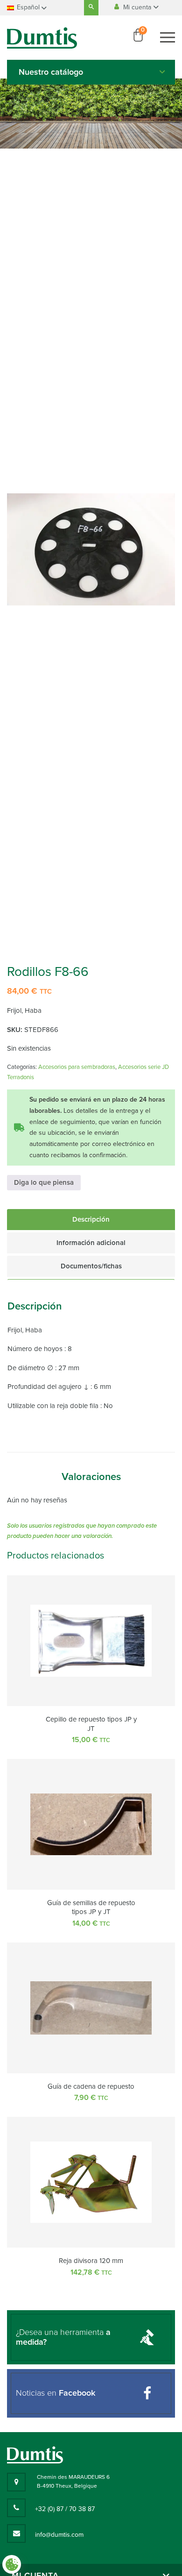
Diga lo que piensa (44, 1182)
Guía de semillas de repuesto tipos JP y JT (91, 1907)
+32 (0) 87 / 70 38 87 (65, 2509)
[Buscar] (91, 8)
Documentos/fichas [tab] (91, 1266)
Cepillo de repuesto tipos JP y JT (91, 1724)
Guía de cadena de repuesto (91, 2086)
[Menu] (168, 37)
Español (28, 7)
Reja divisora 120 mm (91, 2261)
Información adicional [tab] (91, 1243)
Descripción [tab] (91, 1219)
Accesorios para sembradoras (77, 1067)
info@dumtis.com (59, 2535)
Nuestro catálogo (51, 72)
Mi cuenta (138, 7)
